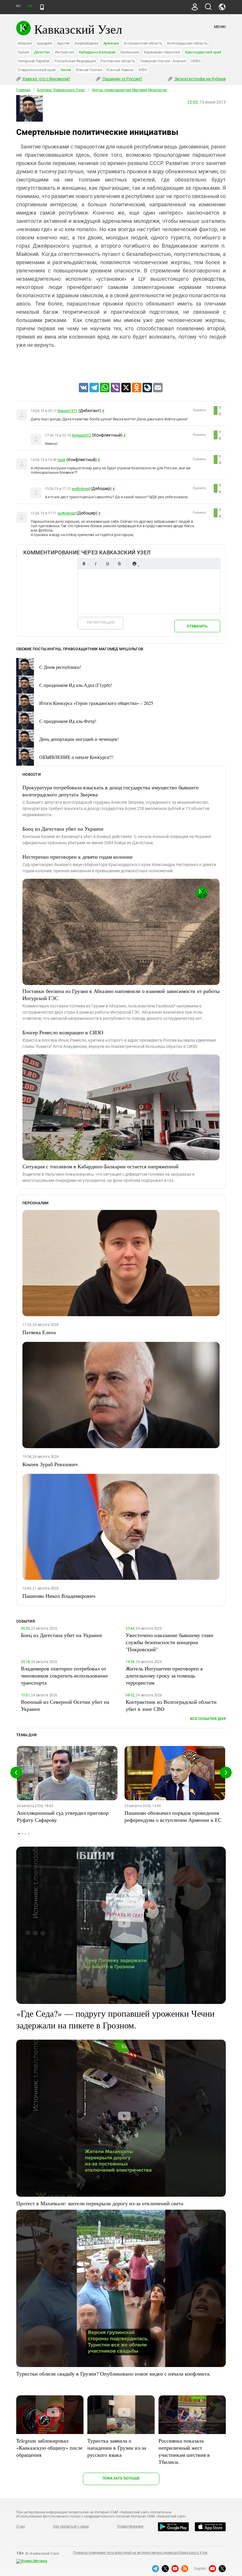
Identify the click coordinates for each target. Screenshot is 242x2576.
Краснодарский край (203, 52)
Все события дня (208, 1719)
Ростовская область (118, 61)
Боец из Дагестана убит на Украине (63, 829)
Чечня (66, 70)
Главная (23, 90)
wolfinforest (81, 489)
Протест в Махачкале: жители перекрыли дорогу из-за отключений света (100, 2203)
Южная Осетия (89, 70)
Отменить (197, 626)
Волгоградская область (187, 43)
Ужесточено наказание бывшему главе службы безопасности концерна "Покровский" (170, 1642)
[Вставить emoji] (134, 564)
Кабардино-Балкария (97, 52)
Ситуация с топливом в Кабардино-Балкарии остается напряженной (100, 1166)
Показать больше (121, 2478)
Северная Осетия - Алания (163, 61)
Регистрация (100, 622)
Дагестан (42, 52)
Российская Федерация (75, 61)
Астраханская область (143, 43)
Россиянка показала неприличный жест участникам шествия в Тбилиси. (184, 2451)
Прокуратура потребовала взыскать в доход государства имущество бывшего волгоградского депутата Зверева (111, 791)
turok (62, 460)
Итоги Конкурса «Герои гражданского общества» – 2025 (96, 703)
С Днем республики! (60, 667)
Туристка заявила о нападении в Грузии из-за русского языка (117, 2448)
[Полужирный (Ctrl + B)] (84, 564)
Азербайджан (86, 43)
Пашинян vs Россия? (122, 79)
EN (30, 6)
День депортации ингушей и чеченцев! (79, 739)
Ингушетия (64, 52)
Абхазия (24, 43)
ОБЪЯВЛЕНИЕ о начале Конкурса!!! (76, 757)
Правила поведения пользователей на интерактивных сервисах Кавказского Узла (140, 2553)
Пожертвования (130, 2526)
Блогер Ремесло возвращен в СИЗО (63, 1032)
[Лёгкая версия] (42, 7)
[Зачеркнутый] (119, 564)
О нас (21, 2526)
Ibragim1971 (67, 411)
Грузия (23, 52)
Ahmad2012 (81, 435)
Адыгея (63, 43)
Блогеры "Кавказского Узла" (61, 90)
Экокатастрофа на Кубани (200, 79)
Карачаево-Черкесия (162, 52)
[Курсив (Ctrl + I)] (96, 564)
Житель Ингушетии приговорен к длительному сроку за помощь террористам (164, 1675)
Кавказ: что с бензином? (46, 79)
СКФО (195, 61)
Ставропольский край (36, 70)
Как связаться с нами (71, 2526)
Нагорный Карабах (33, 61)
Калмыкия (130, 52)
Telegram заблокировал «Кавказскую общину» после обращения (49, 2448)
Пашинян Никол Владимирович (59, 1596)
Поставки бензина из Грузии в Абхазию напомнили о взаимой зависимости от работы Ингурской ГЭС (121, 994)
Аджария (44, 43)
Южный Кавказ (120, 70)
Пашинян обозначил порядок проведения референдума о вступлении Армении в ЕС (173, 1816)
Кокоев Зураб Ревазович (50, 1464)
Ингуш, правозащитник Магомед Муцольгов (129, 90)
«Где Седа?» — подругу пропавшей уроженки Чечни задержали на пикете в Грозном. (115, 2019)
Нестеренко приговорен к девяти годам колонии (77, 857)
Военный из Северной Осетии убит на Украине (65, 1705)
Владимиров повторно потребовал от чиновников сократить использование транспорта (64, 1675)
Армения (111, 43)
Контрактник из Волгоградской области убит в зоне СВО (171, 1705)
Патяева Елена (39, 1332)
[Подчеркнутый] (107, 564)
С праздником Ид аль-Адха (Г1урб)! (76, 685)
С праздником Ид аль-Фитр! (68, 721)
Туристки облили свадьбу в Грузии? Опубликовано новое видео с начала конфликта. (113, 2374)
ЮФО (143, 70)
